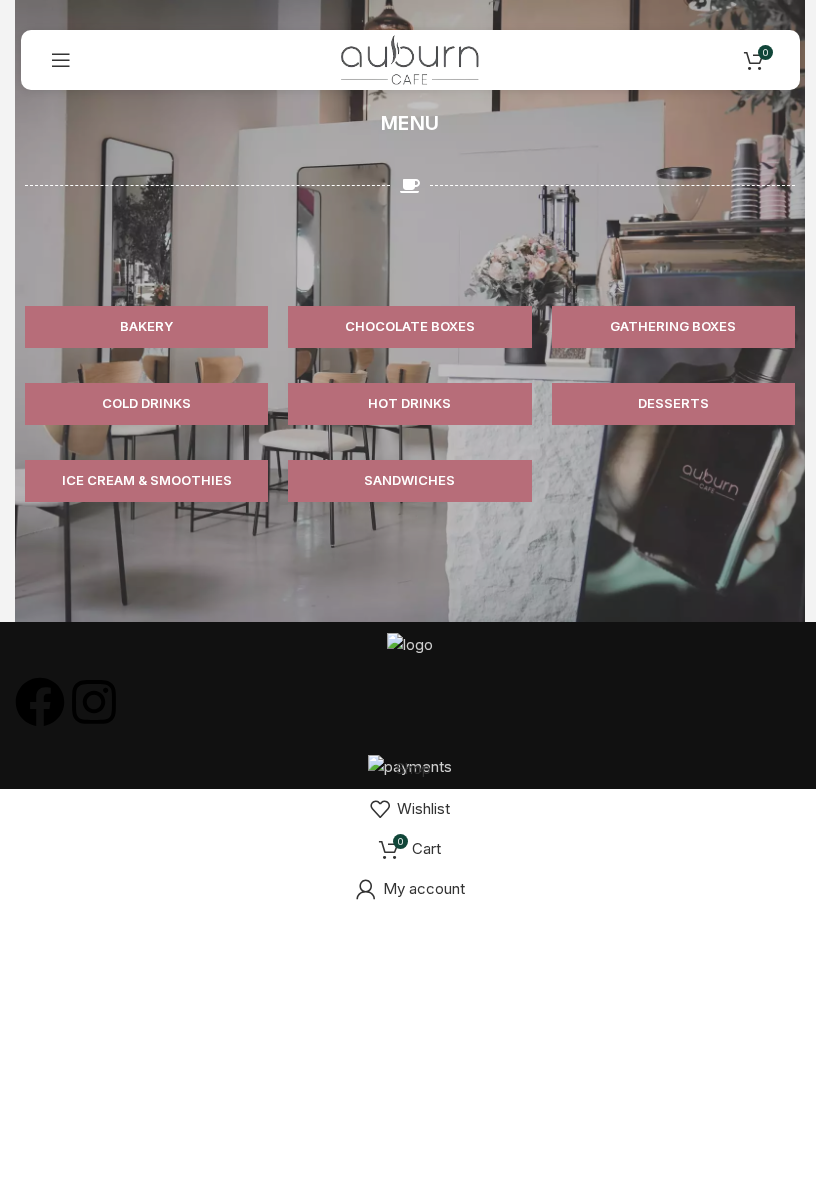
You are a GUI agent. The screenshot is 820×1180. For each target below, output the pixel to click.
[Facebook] (40, 702)
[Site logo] (410, 58)
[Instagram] (94, 702)
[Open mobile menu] (61, 60)
